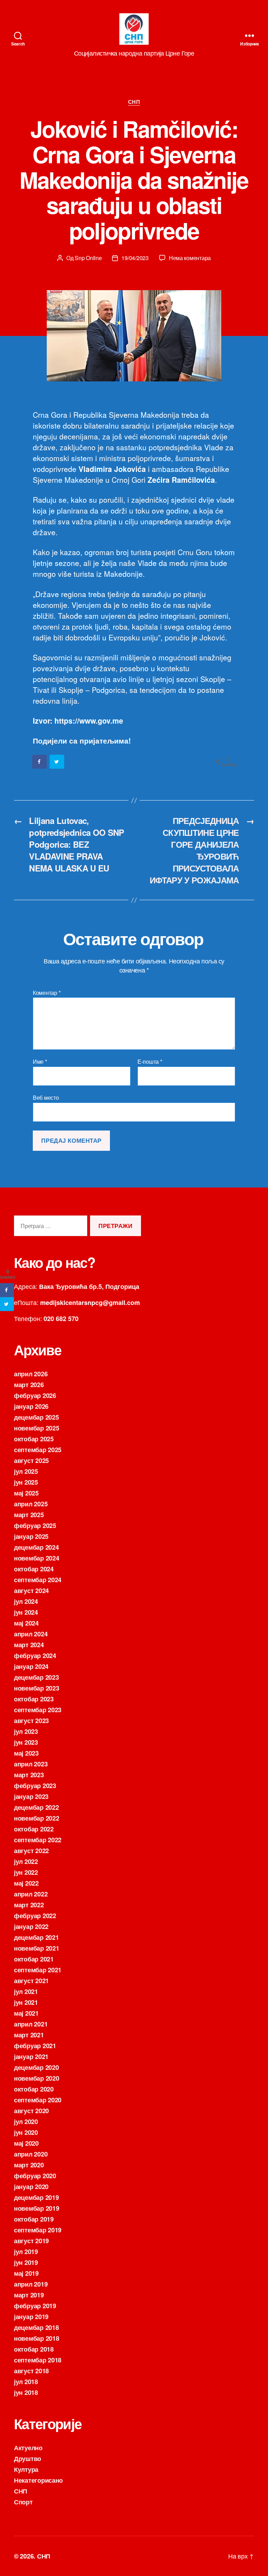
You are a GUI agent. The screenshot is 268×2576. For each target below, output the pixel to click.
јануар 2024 (31, 1666)
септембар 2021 (38, 1970)
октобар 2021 (34, 1959)
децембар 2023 (36, 1677)
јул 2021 (26, 1992)
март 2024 (29, 1645)
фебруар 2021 (35, 2046)
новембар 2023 (37, 1688)
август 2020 (31, 2111)
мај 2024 (26, 1623)
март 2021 (29, 2035)
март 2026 (29, 1385)
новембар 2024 (37, 1558)
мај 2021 (26, 2013)
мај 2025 (26, 1493)
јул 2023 (26, 1731)
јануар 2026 (31, 1406)
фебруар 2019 (35, 2306)
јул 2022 (26, 1861)
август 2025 (31, 1461)
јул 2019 (26, 2252)
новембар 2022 (37, 1818)
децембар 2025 (36, 1417)
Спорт (23, 2502)
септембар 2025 (38, 1450)
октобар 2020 (34, 2089)
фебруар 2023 (35, 1786)
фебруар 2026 (35, 1395)
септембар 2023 (38, 1710)
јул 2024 (26, 1601)
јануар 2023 (31, 1796)
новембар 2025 (37, 1428)
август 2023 (31, 1721)
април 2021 (31, 2024)
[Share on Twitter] (57, 762)
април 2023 (31, 1764)
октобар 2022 (34, 1829)
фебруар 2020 (35, 2176)
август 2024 (31, 1591)
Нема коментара (190, 258)
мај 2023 (26, 1753)
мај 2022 (26, 1883)
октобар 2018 (34, 2349)
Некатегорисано (38, 2480)
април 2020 (31, 2154)
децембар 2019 (36, 2197)
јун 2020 (26, 2132)
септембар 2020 (38, 2100)
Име (40, 1062)
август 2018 (31, 2371)
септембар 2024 (38, 1580)
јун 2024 (26, 1612)
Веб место (46, 1097)
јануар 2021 (31, 2057)
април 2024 (31, 1634)
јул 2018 (26, 2382)
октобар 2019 (34, 2219)
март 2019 (29, 2295)
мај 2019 (26, 2273)
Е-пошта (150, 1062)
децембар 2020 (36, 2067)
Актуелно (28, 2448)
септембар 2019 (38, 2230)
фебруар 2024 (35, 1656)
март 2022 (29, 1905)
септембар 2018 (38, 2360)
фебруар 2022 (35, 1916)
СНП (134, 102)
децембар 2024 (36, 1547)
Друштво (28, 2459)
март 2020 (29, 2165)
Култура (26, 2469)
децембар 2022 (36, 1807)
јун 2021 (26, 2002)
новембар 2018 (37, 2338)
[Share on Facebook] (40, 762)
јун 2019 (26, 2262)
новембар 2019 (37, 2208)
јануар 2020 (31, 2187)
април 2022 (31, 1894)
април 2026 (31, 1374)
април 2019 (31, 2284)
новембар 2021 (37, 1948)
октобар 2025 (34, 1439)
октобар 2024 (34, 1569)
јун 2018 (26, 2392)
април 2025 (31, 1504)
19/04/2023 (135, 258)
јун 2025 (26, 1482)
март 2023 (29, 1775)
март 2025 (29, 1515)
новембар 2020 (37, 2078)
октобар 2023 (34, 1699)
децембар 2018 (36, 2327)
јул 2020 (26, 2122)
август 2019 (31, 2241)
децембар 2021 (36, 1937)
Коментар (47, 993)
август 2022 (31, 1851)
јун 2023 (26, 1742)
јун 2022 (26, 1872)
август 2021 (31, 1981)
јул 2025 (26, 1471)
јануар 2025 (31, 1536)
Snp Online (88, 258)
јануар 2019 (31, 2317)
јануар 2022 (31, 1926)
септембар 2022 (38, 1840)
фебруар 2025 (35, 1526)
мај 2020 (26, 2143)
